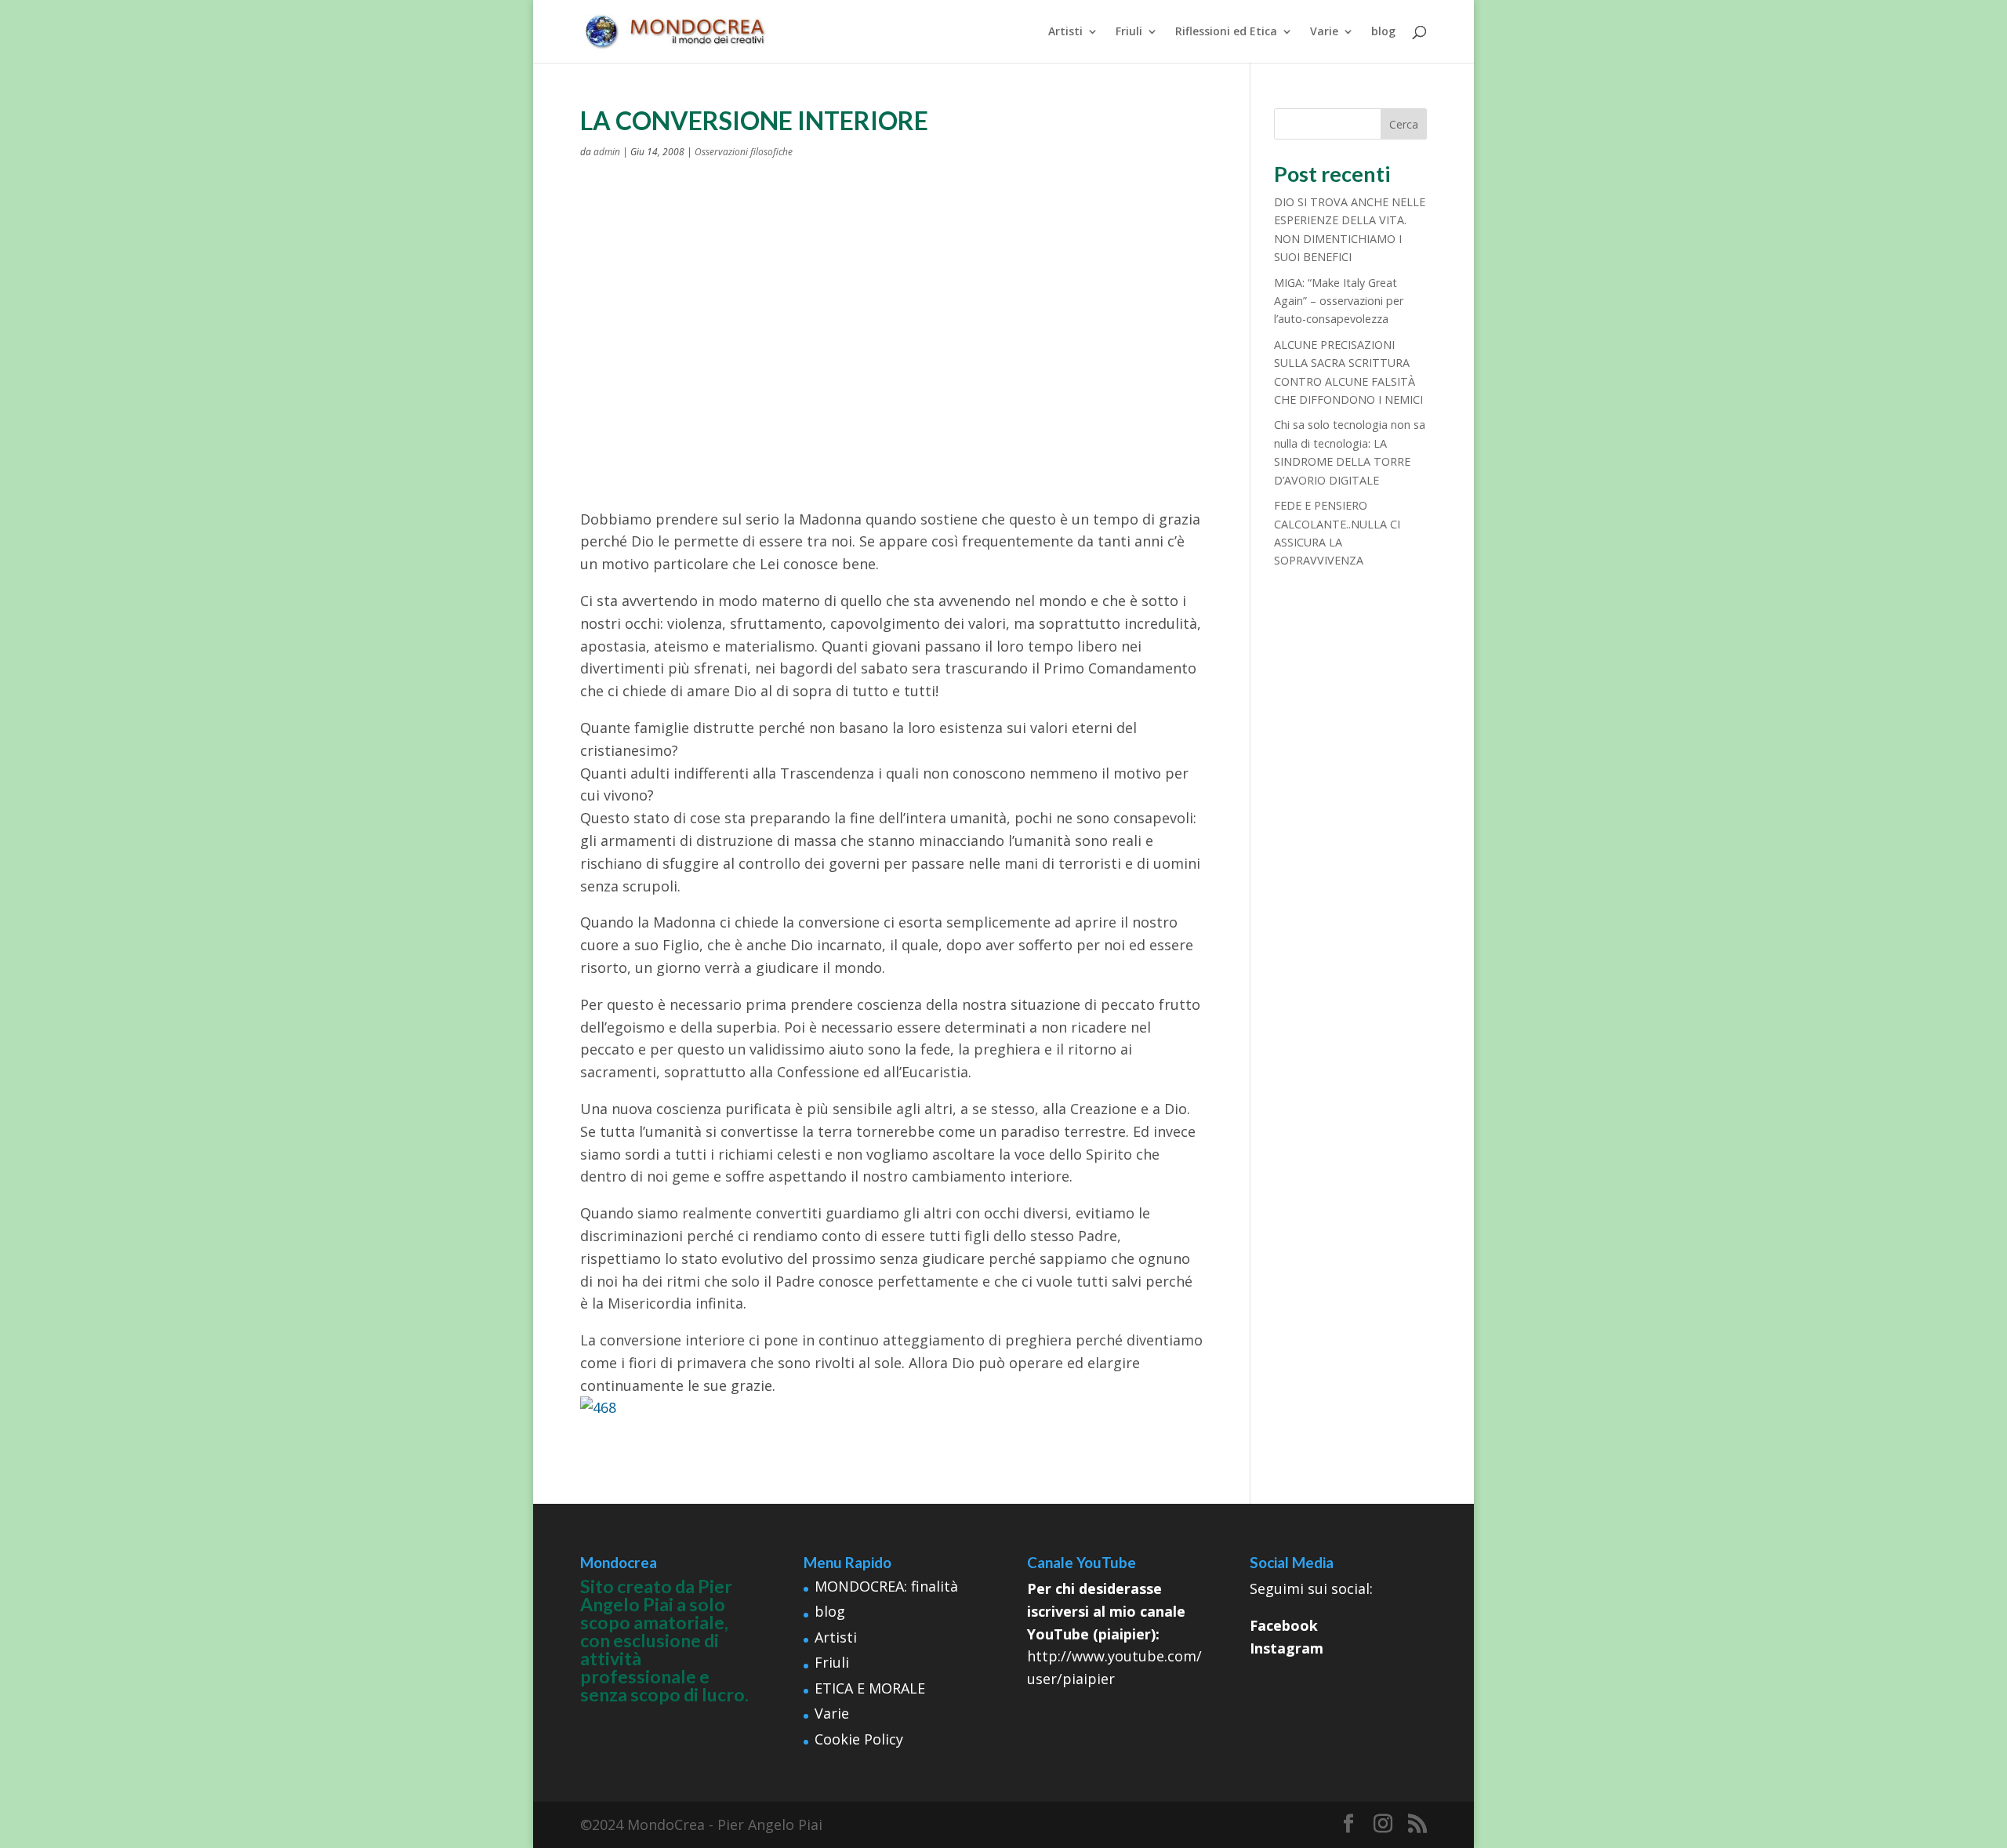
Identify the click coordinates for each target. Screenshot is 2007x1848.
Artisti (1065, 32)
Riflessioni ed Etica (1226, 32)
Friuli (1129, 32)
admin (607, 152)
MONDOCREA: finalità (886, 1586)
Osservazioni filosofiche (744, 152)
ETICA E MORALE (870, 1688)
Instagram (1287, 1648)
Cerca (1404, 124)
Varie (1324, 32)
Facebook (1284, 1625)
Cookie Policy (859, 1739)
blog (1383, 32)
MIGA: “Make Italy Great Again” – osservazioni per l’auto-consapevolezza (1339, 301)
